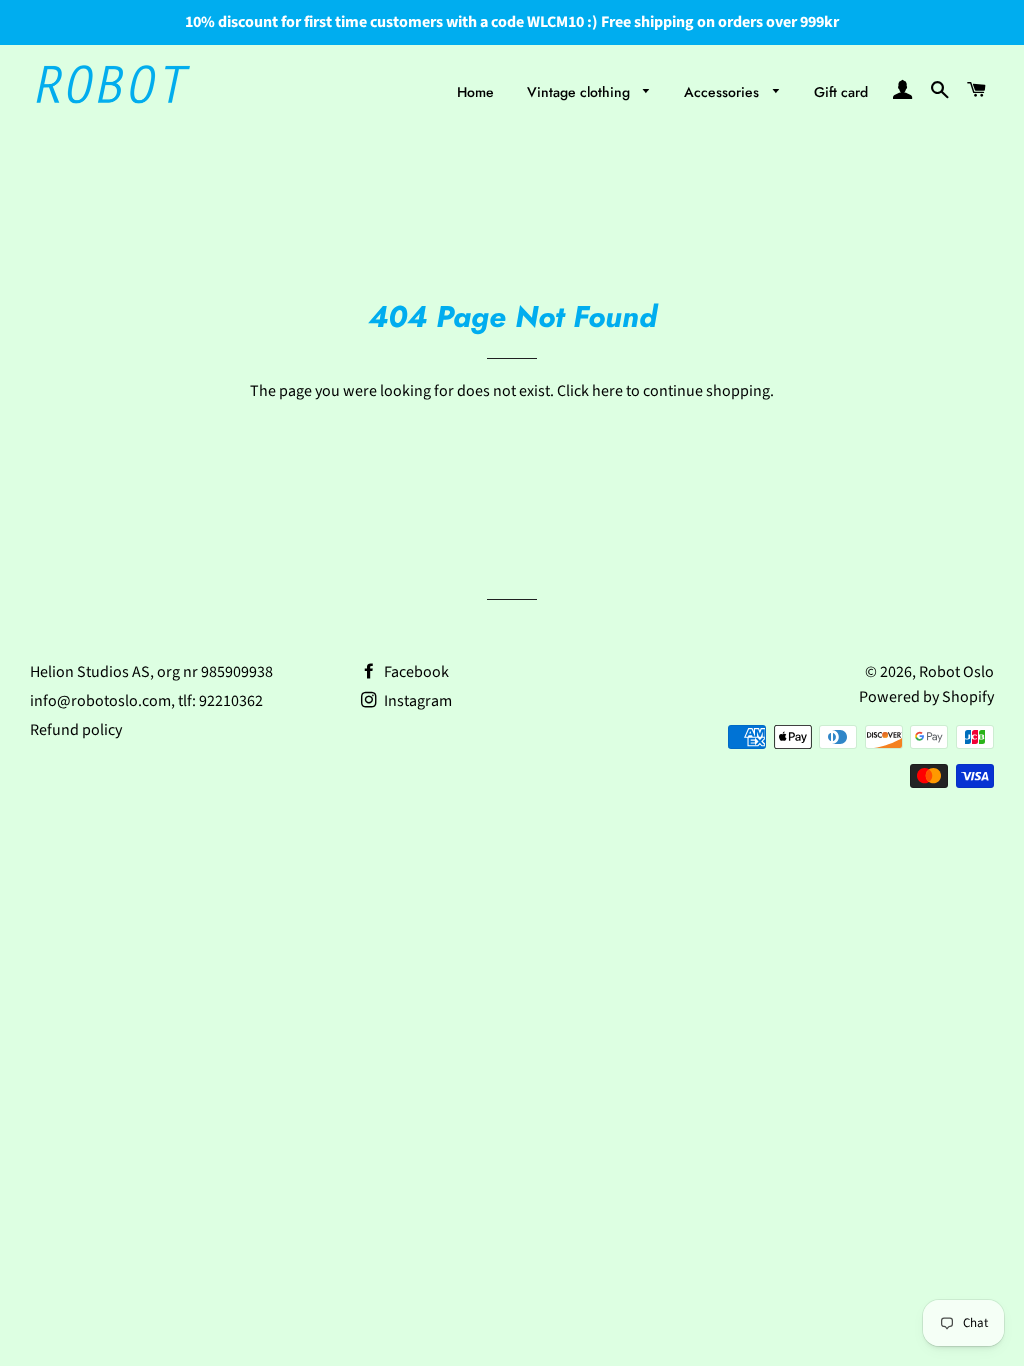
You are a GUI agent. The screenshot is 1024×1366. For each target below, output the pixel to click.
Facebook (415, 672)
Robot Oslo (956, 672)
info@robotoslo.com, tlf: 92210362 (146, 701)
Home (475, 92)
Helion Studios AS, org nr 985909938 (151, 672)
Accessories (723, 92)
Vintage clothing (580, 92)
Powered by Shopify (926, 697)
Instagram (416, 701)
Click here (590, 391)
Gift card (841, 92)
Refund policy (76, 730)
